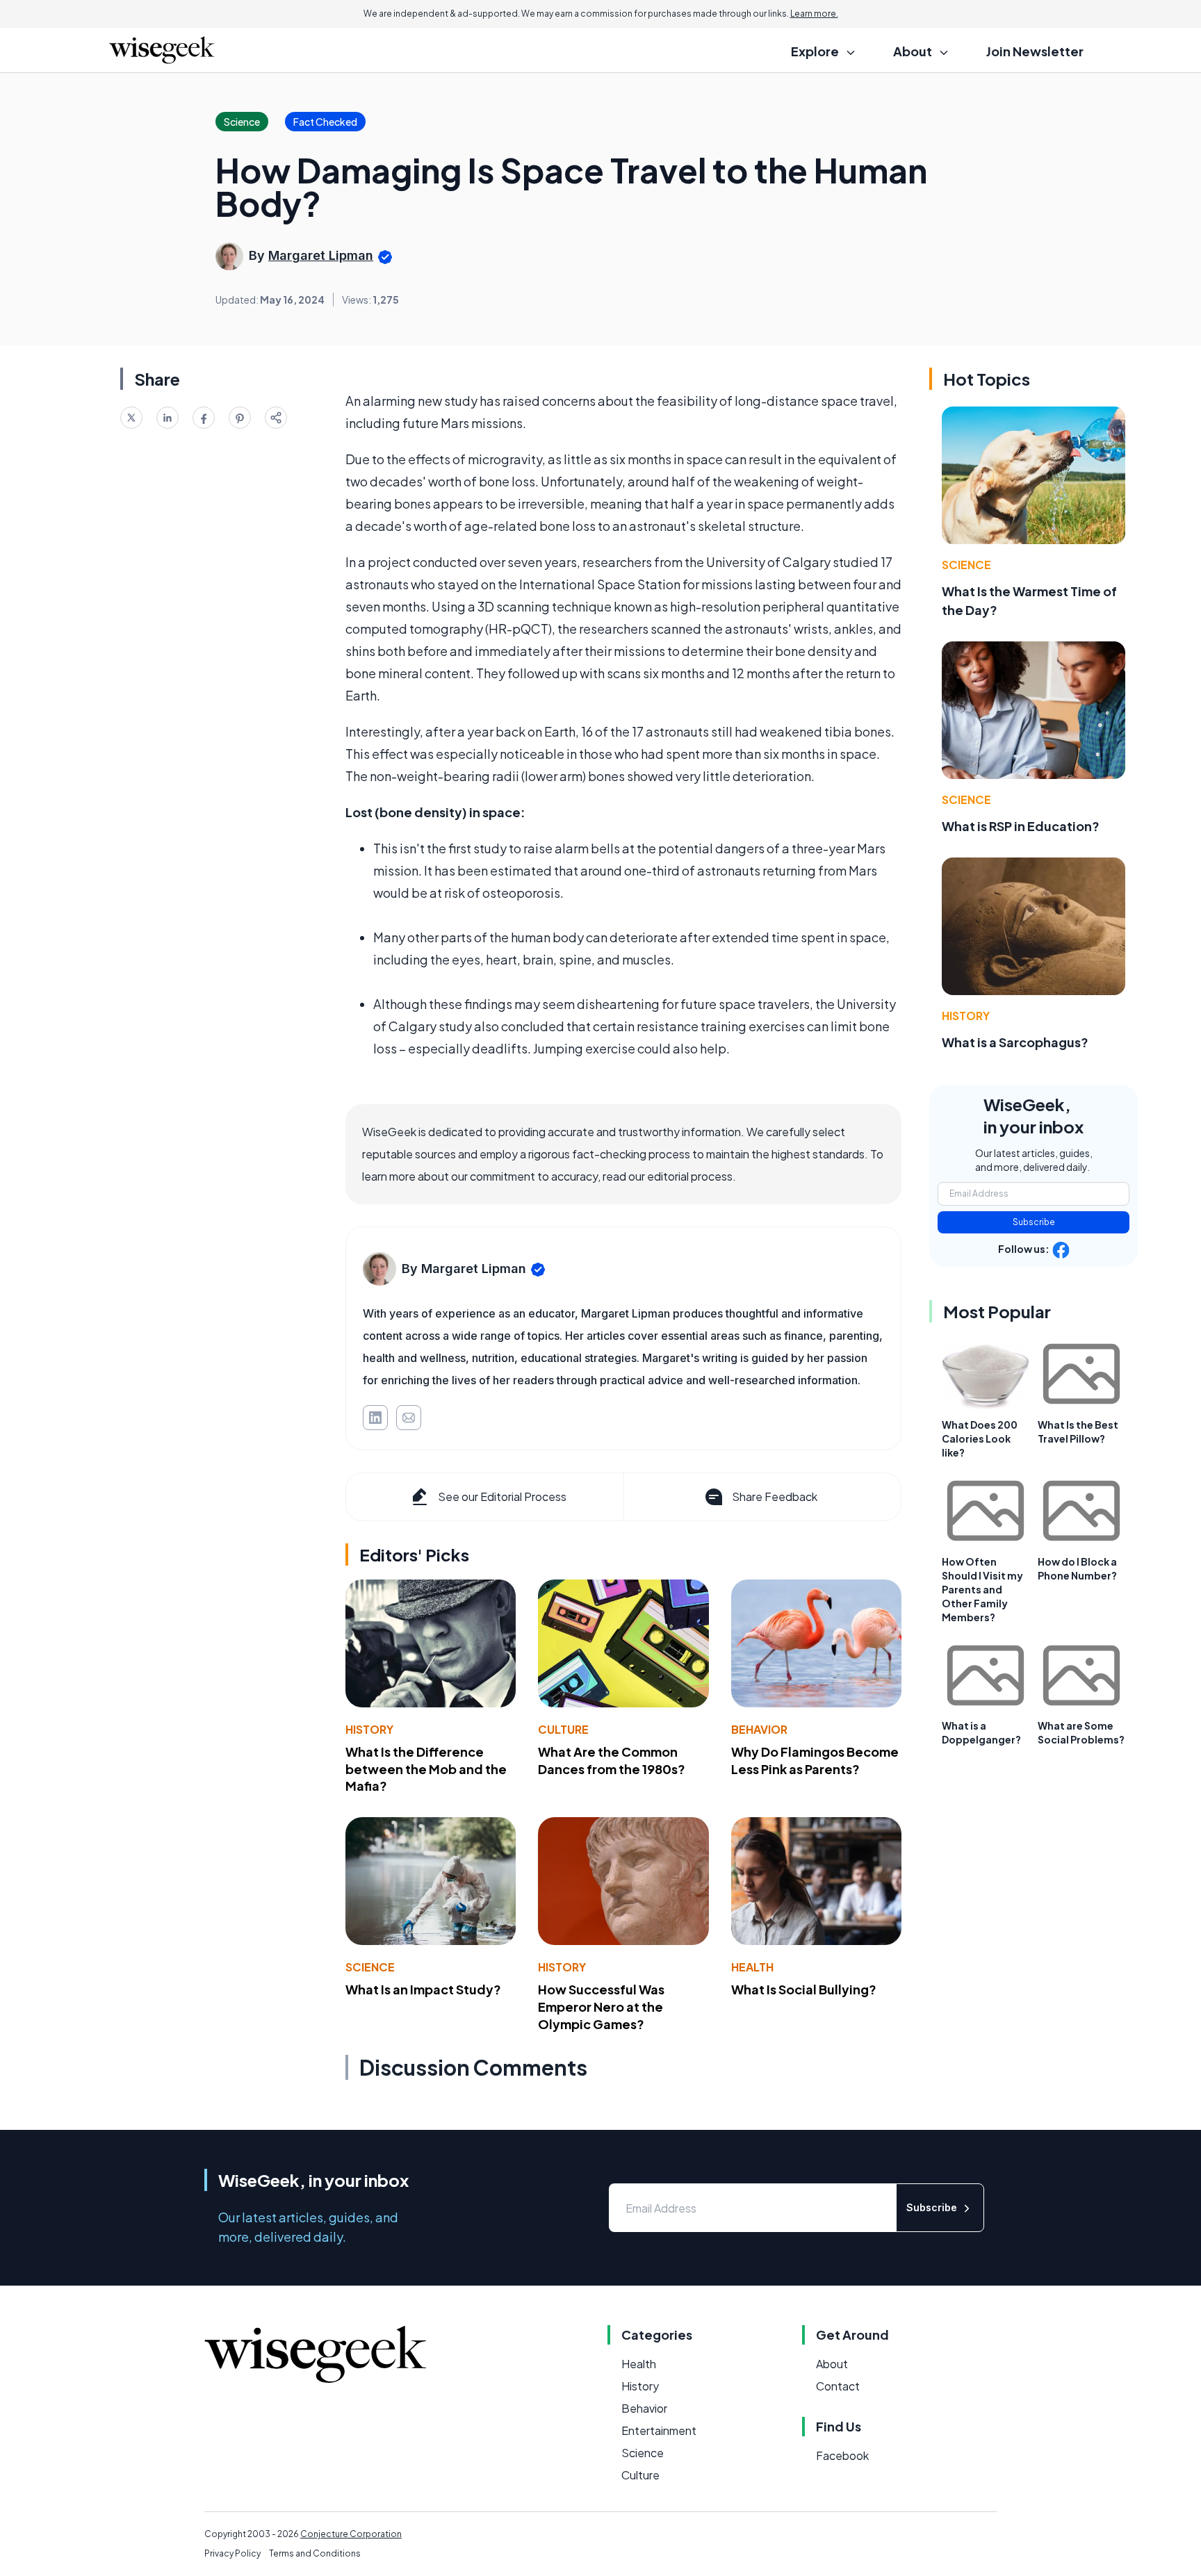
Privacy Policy (232, 2553)
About (832, 2364)
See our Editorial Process (502, 1496)
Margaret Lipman (321, 255)
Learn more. (814, 14)
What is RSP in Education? (1021, 826)
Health (752, 1967)
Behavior (759, 1729)
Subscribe (1034, 1222)
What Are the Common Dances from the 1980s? (612, 1760)
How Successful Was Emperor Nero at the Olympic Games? (601, 2007)
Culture (563, 1729)
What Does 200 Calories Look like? (980, 1438)
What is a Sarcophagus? (1015, 1042)
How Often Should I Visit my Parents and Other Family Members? (982, 1589)
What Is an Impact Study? (423, 1989)
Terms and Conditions (315, 2553)
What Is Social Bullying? (804, 1989)
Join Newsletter (1035, 51)
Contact (838, 2386)
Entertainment (659, 2430)
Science (370, 1967)
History (369, 1729)
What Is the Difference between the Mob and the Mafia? (426, 1769)
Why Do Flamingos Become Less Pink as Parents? (815, 1760)
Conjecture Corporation (351, 2534)
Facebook (842, 2455)
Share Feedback (775, 1496)
